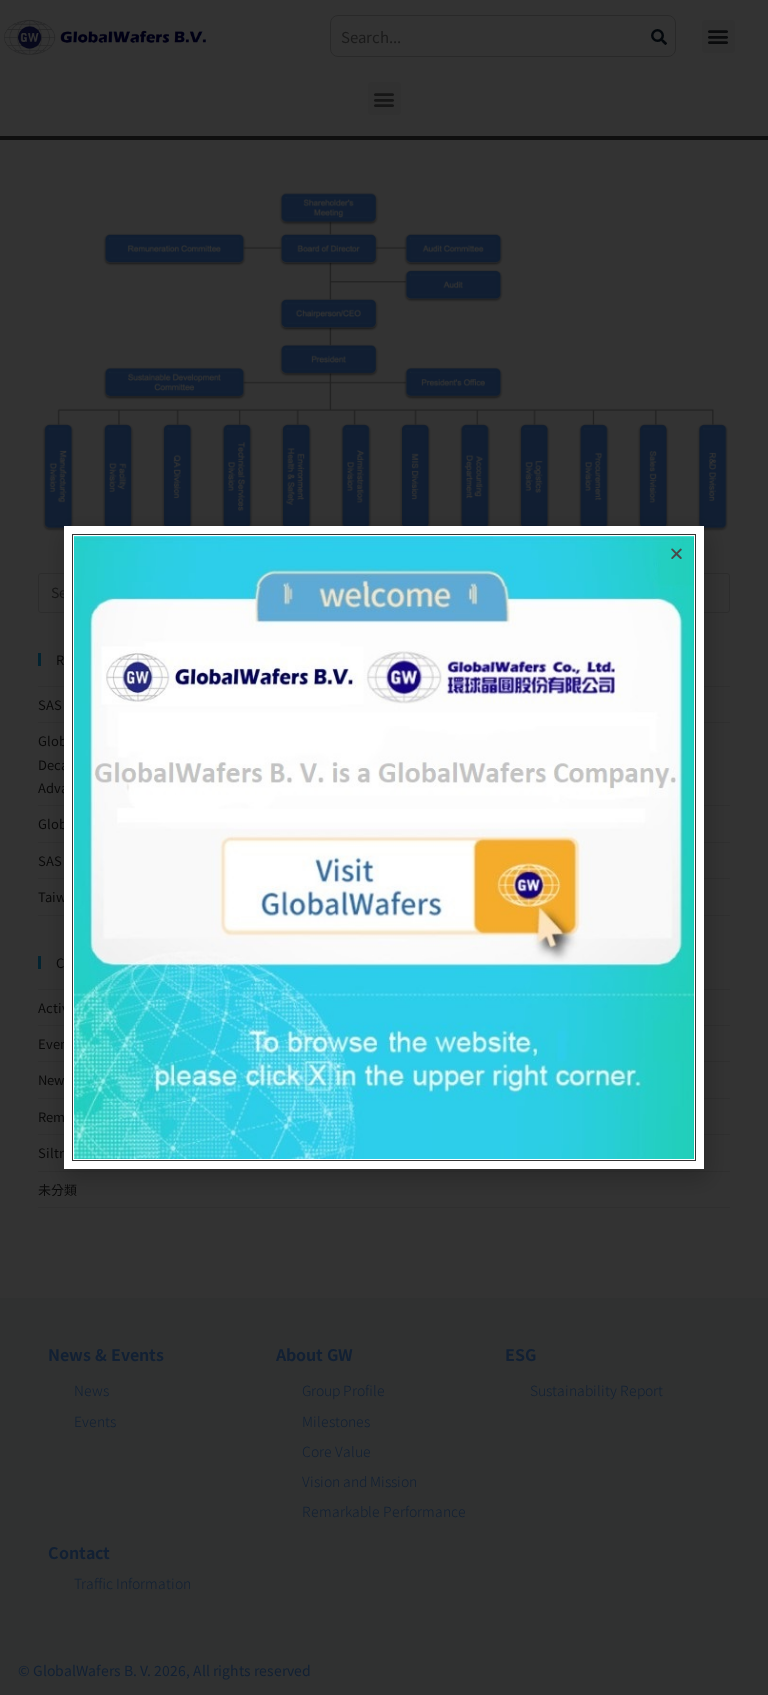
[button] (676, 553)
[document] (384, 847)
